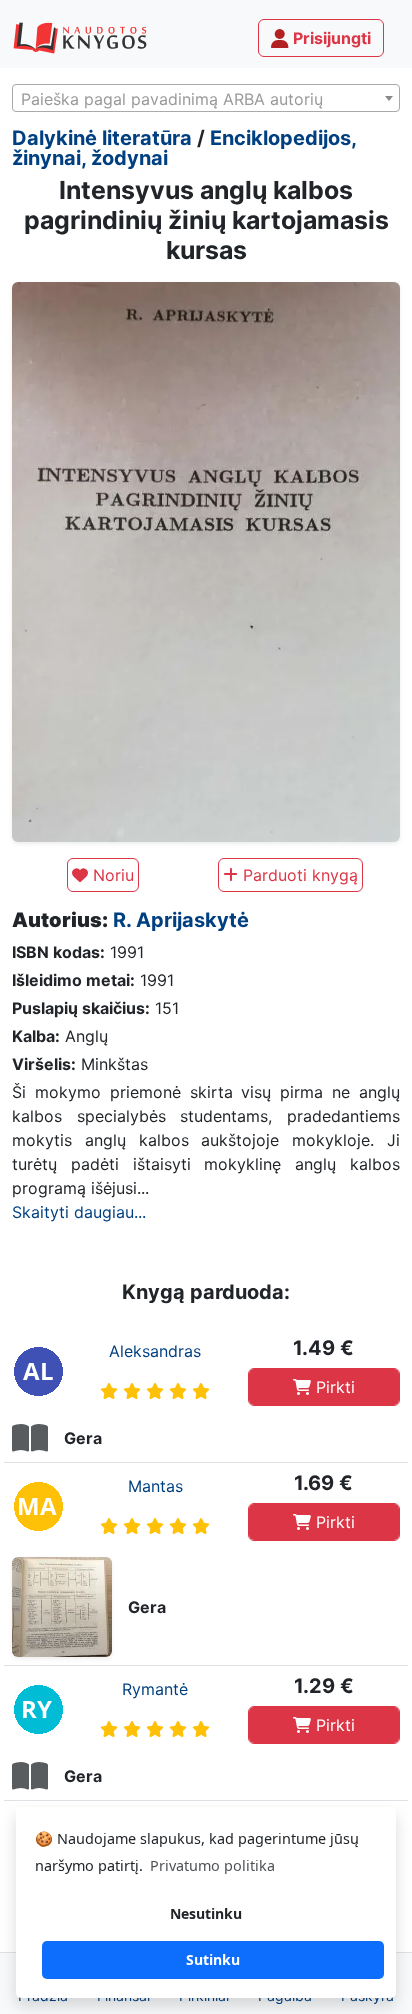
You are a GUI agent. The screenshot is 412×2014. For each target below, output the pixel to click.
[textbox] (206, 99)
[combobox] (206, 98)
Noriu (111, 875)
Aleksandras (155, 1351)
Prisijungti (330, 38)
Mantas (155, 1486)
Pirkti (333, 1387)
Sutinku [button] (213, 1959)
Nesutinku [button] (206, 1913)
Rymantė (155, 1689)
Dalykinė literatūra (102, 138)
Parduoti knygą (298, 875)
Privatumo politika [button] (212, 1865)
